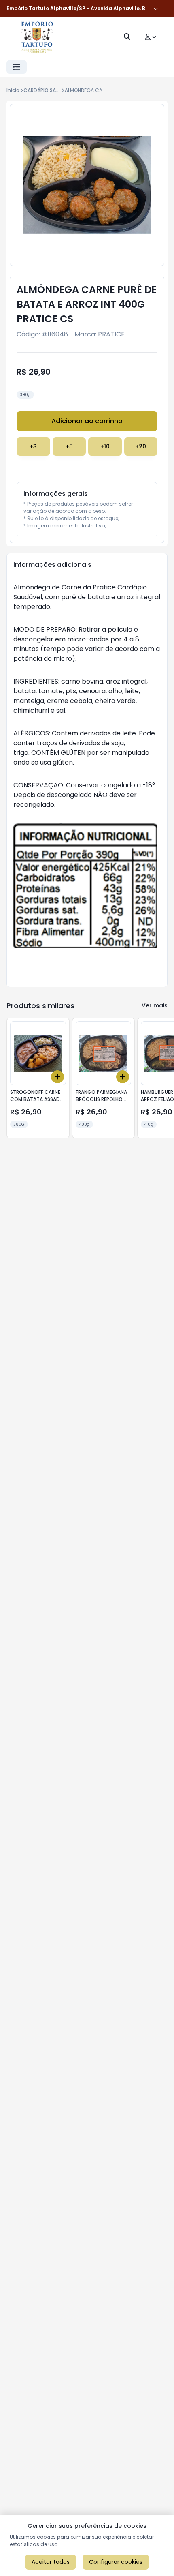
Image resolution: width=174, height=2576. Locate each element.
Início (13, 90)
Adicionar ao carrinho (87, 421)
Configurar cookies (116, 2562)
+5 (69, 446)
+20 (141, 446)
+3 (33, 446)
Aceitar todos (51, 2562)
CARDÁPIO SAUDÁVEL (49, 90)
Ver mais (155, 1005)
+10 (105, 446)
